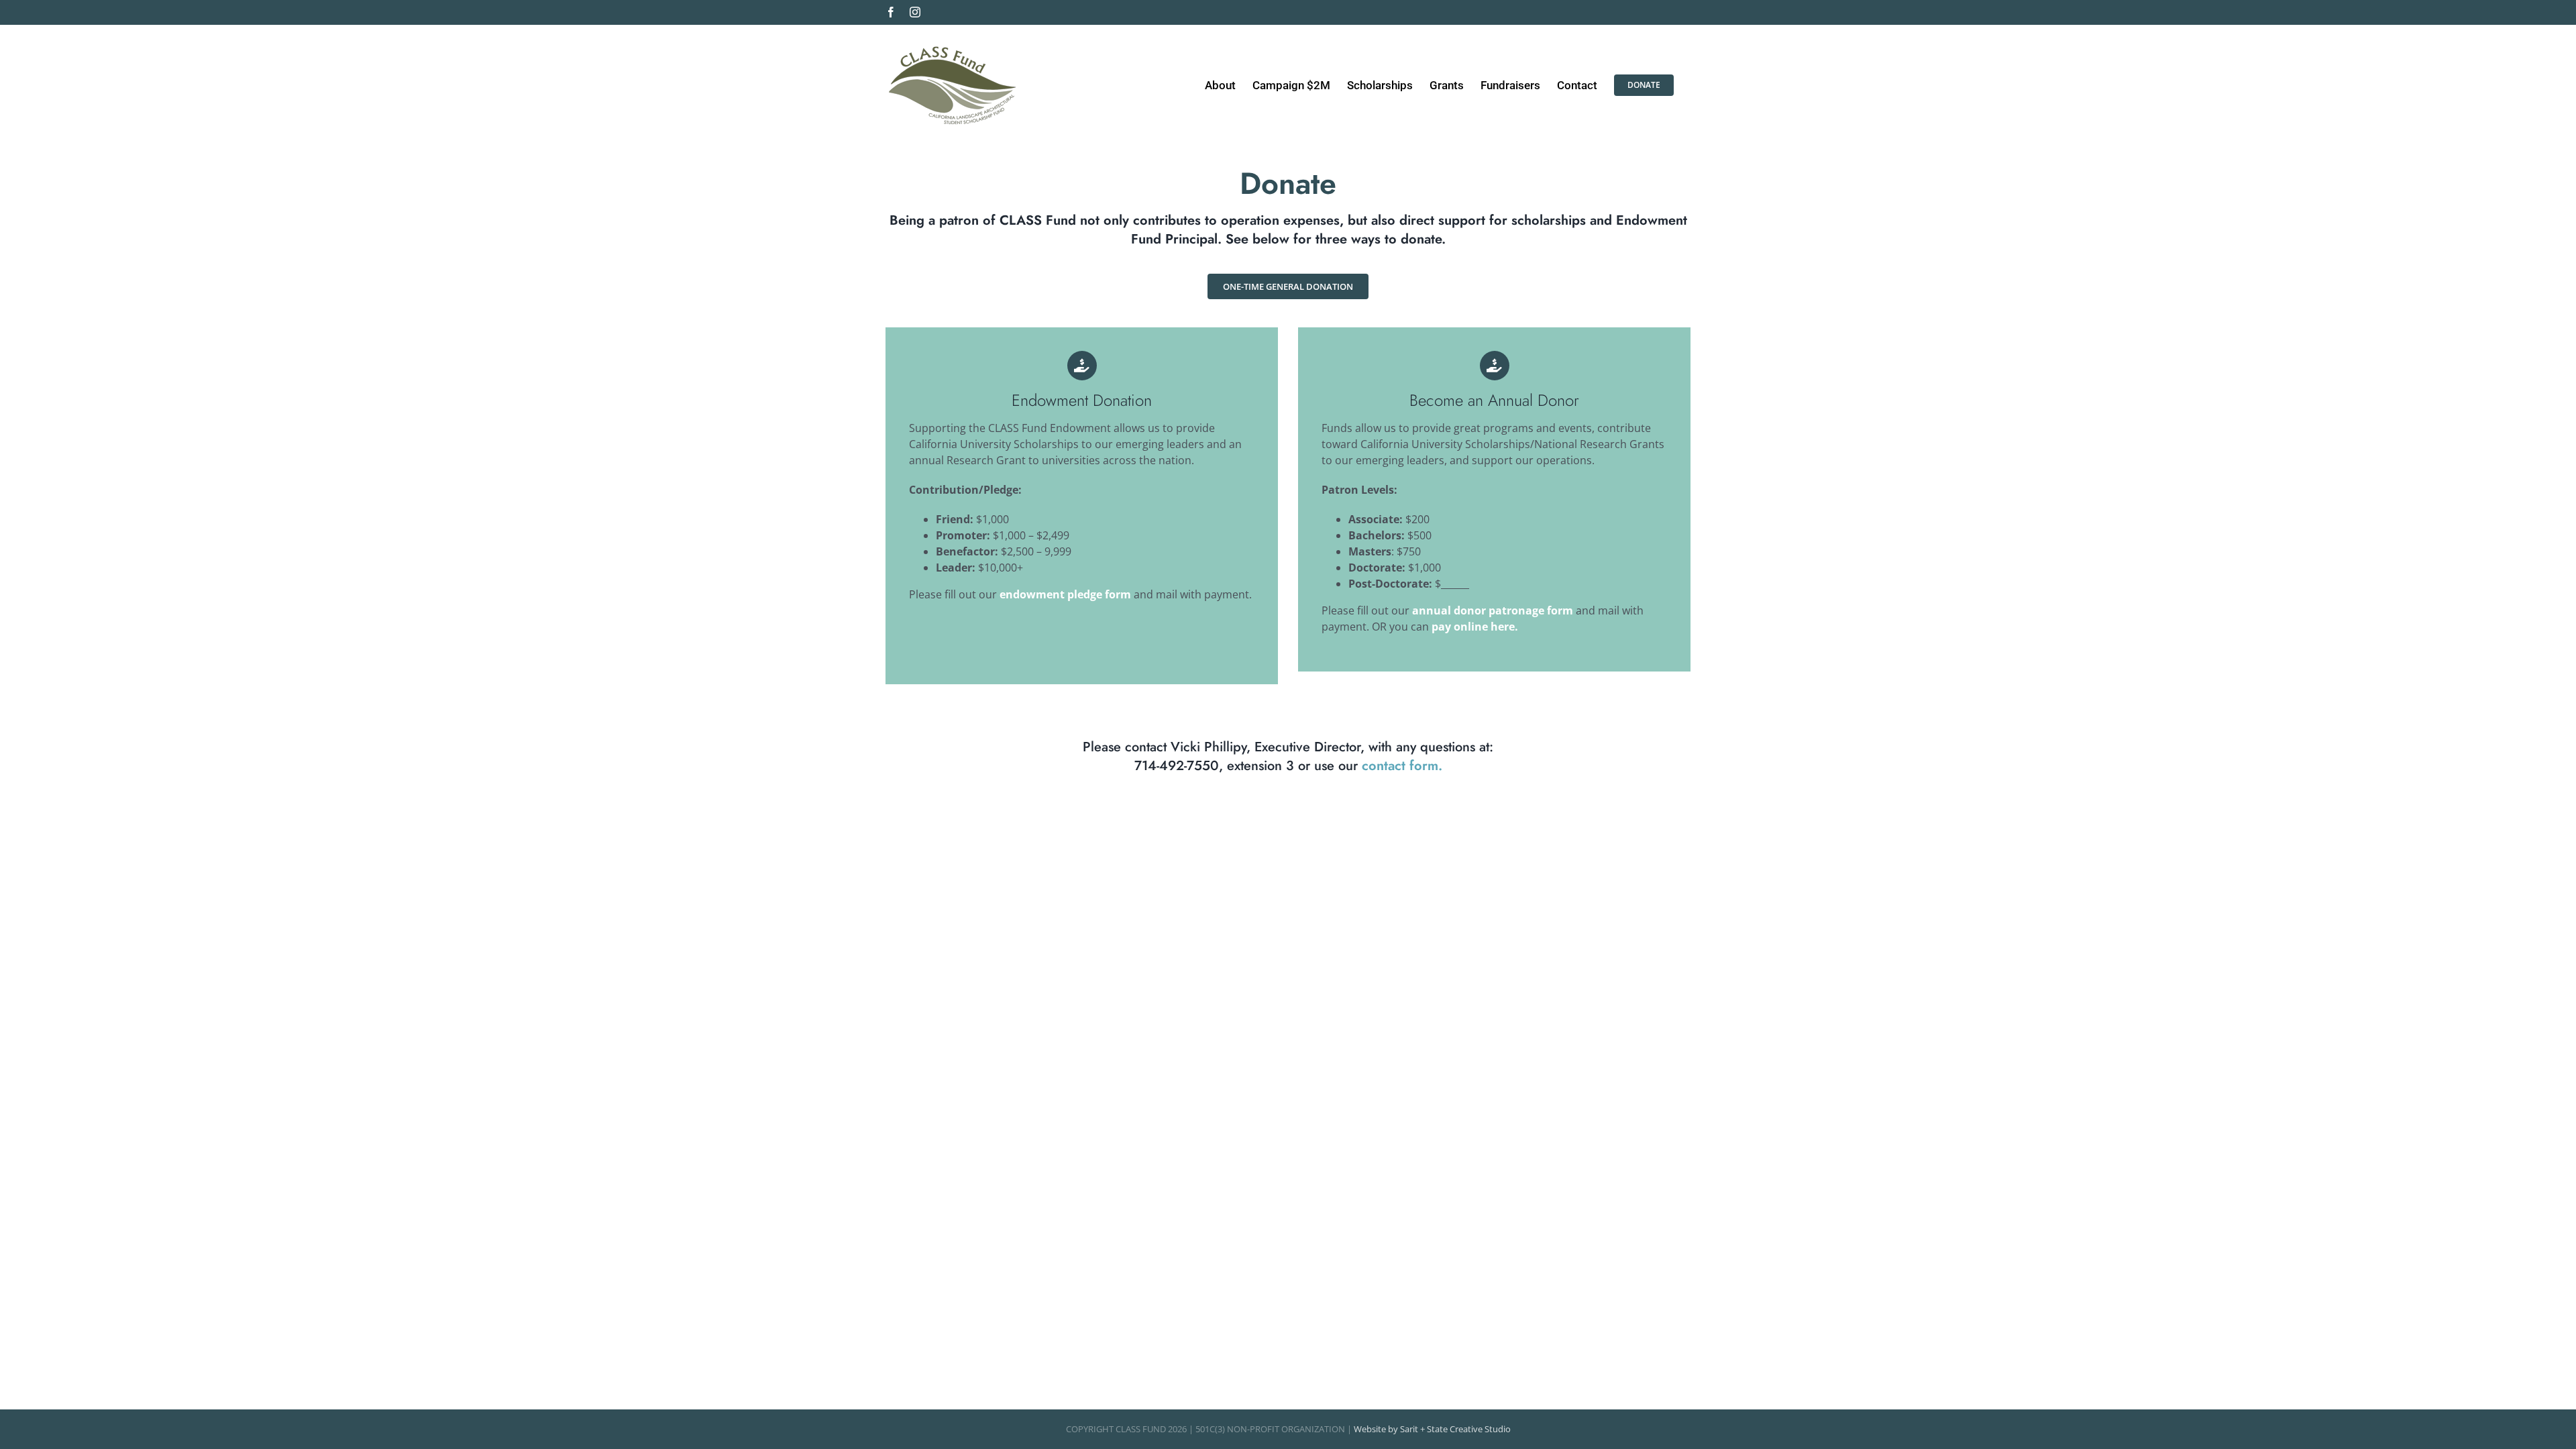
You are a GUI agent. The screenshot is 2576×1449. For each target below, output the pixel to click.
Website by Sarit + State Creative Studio (1432, 1429)
